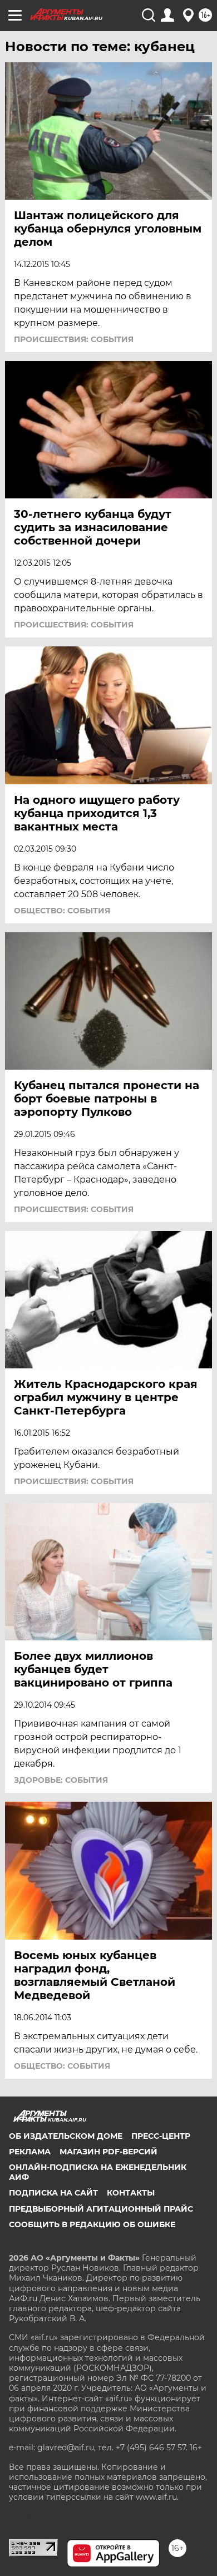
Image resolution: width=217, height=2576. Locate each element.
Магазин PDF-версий (108, 2152)
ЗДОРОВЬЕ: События (61, 1780)
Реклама (30, 2152)
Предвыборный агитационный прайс (101, 2209)
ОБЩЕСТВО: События (62, 911)
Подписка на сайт (53, 2193)
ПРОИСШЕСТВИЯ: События (74, 339)
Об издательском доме (66, 2136)
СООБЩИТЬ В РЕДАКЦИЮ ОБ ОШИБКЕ (92, 2224)
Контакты (131, 2193)
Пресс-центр (161, 2136)
